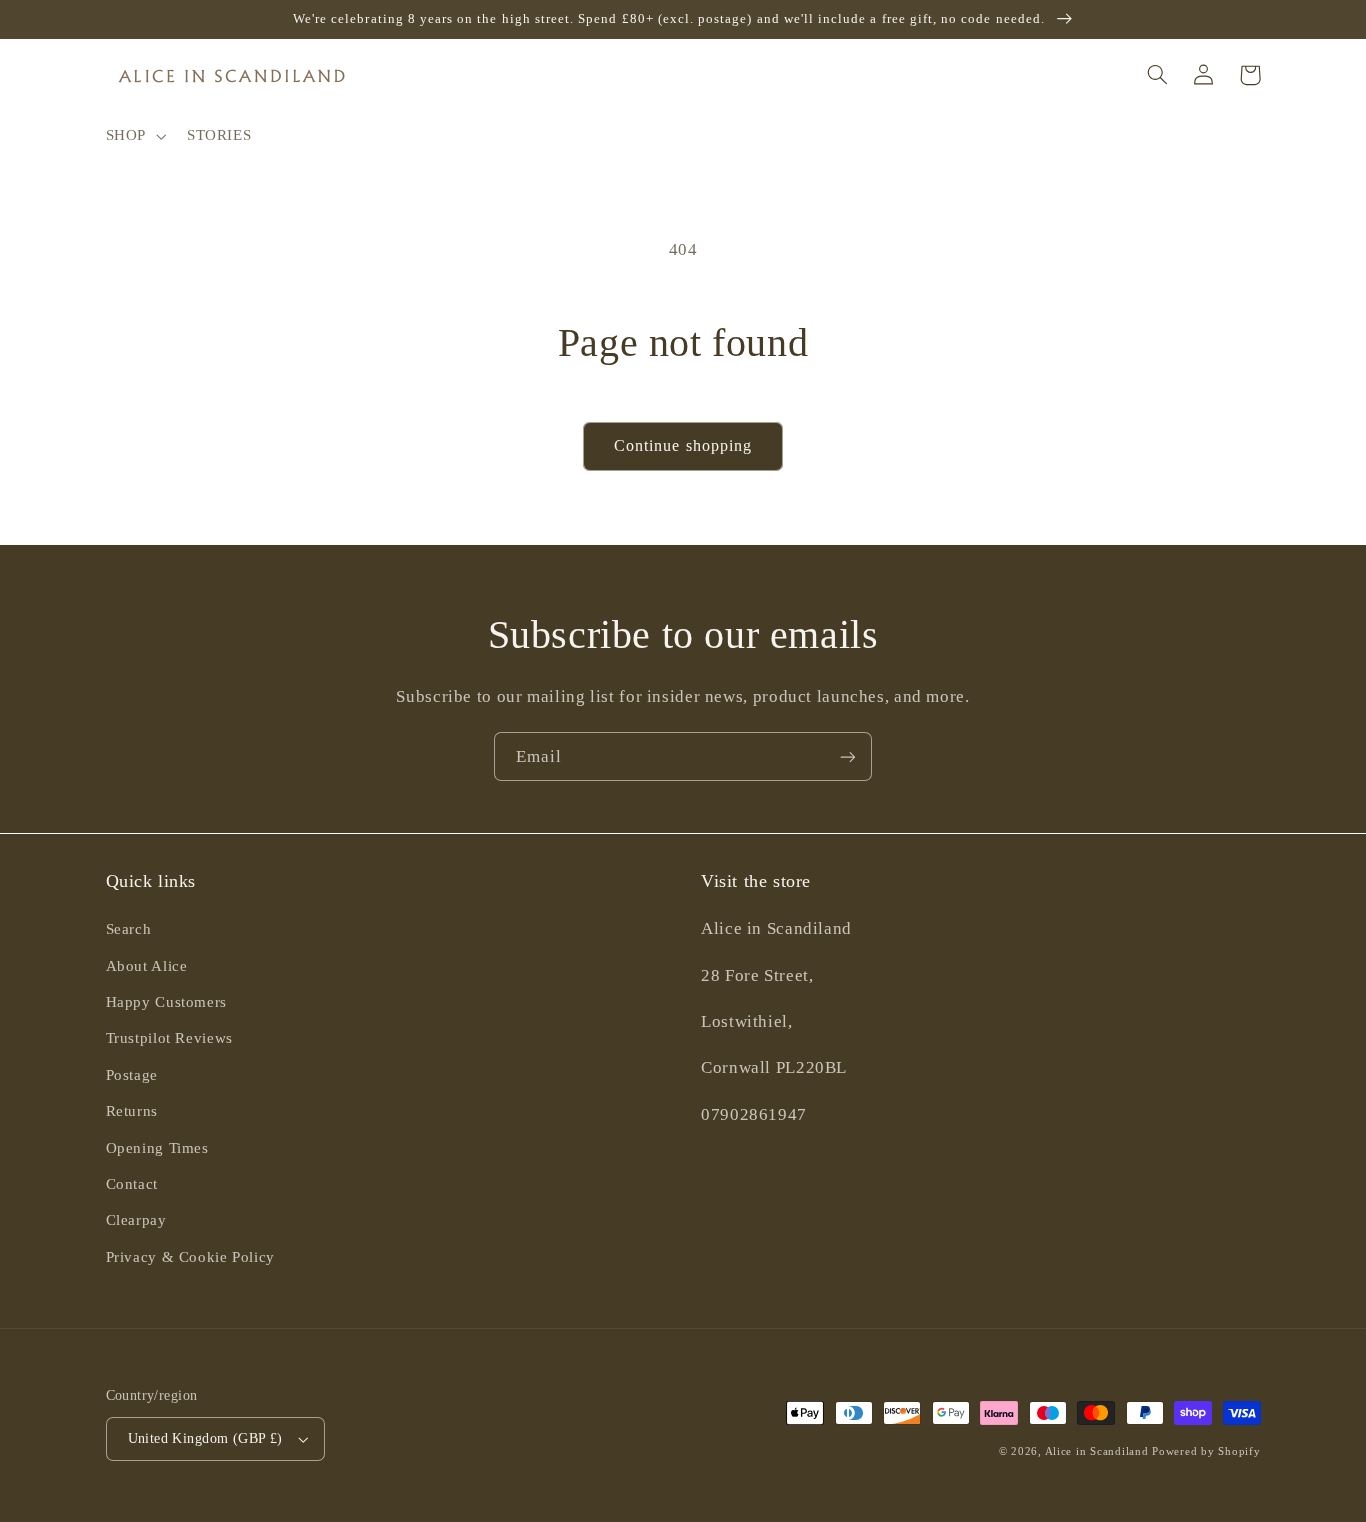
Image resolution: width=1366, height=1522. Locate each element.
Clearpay (136, 1220)
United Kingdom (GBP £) (205, 1438)
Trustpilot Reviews (169, 1038)
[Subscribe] (848, 756)
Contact (132, 1184)
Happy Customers (166, 1002)
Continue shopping (683, 445)
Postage (132, 1075)
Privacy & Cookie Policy (191, 1257)
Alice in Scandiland (1097, 1451)
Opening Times (157, 1148)
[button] (133, 136)
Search (129, 929)
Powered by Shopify (1206, 1451)
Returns (132, 1111)
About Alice (147, 966)
